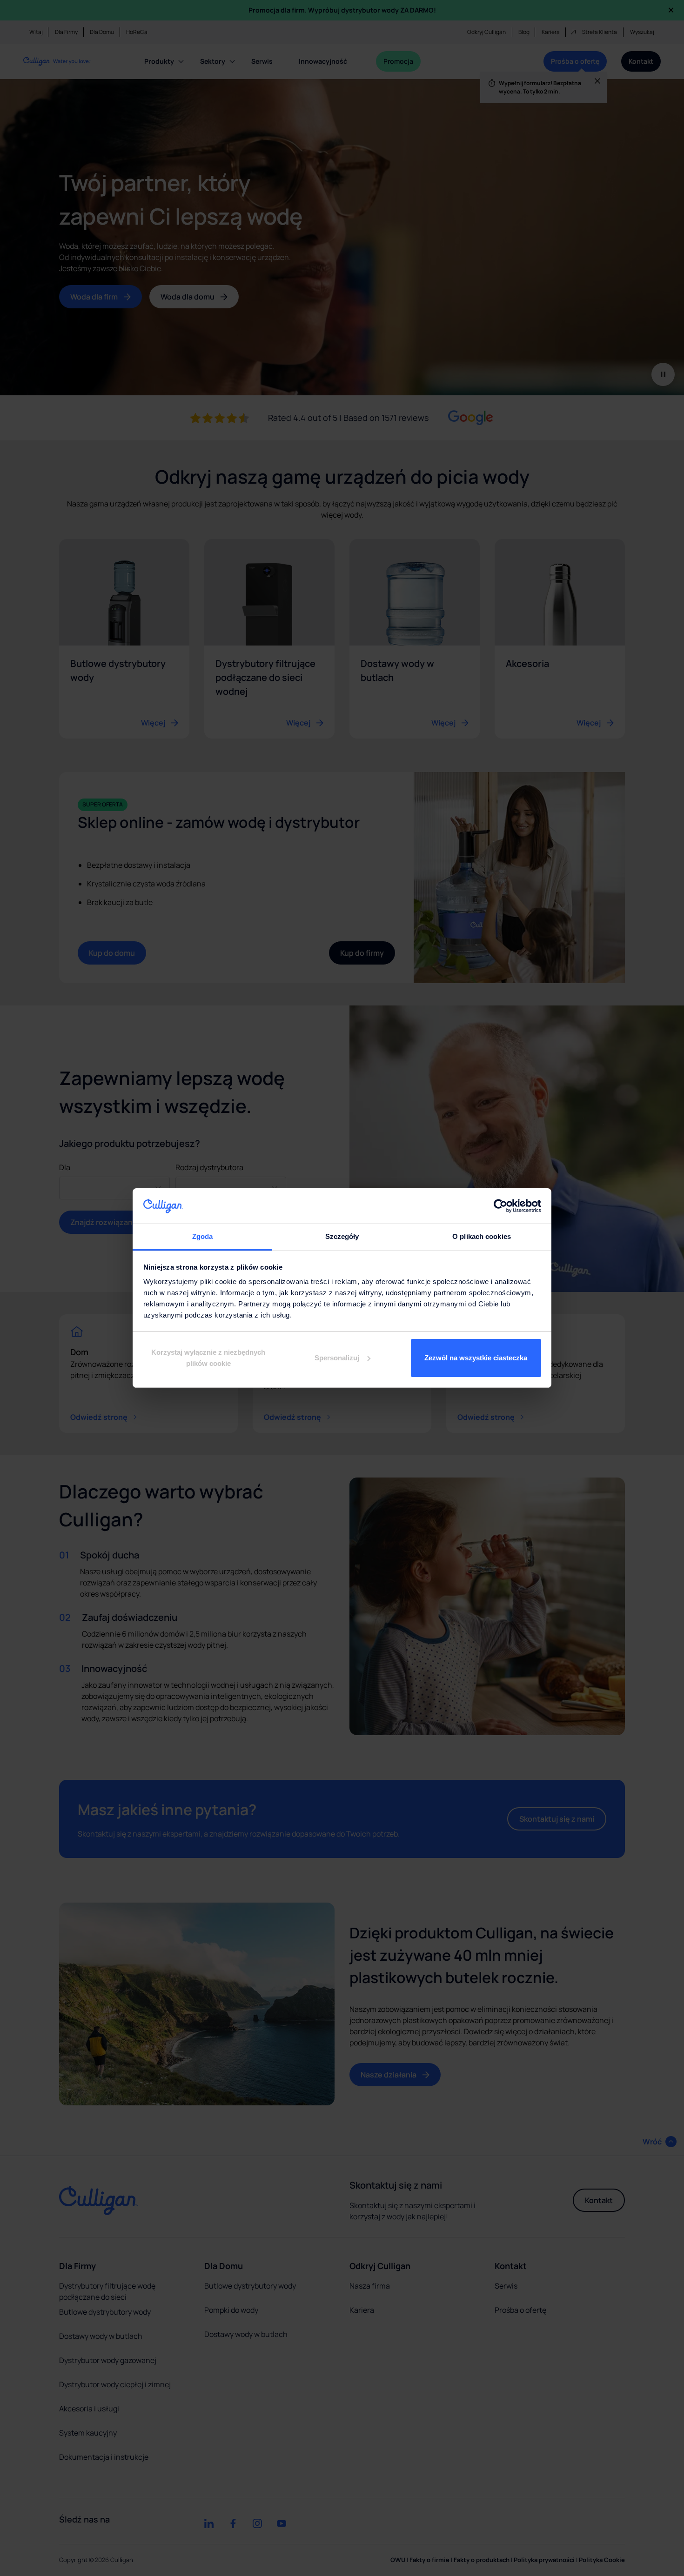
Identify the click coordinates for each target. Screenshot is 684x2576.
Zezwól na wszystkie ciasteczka (476, 1358)
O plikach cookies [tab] (482, 1236)
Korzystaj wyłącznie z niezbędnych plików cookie (208, 1358)
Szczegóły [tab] (342, 1236)
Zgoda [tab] (203, 1236)
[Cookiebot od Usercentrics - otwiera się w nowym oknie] (500, 1206)
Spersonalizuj (337, 1358)
